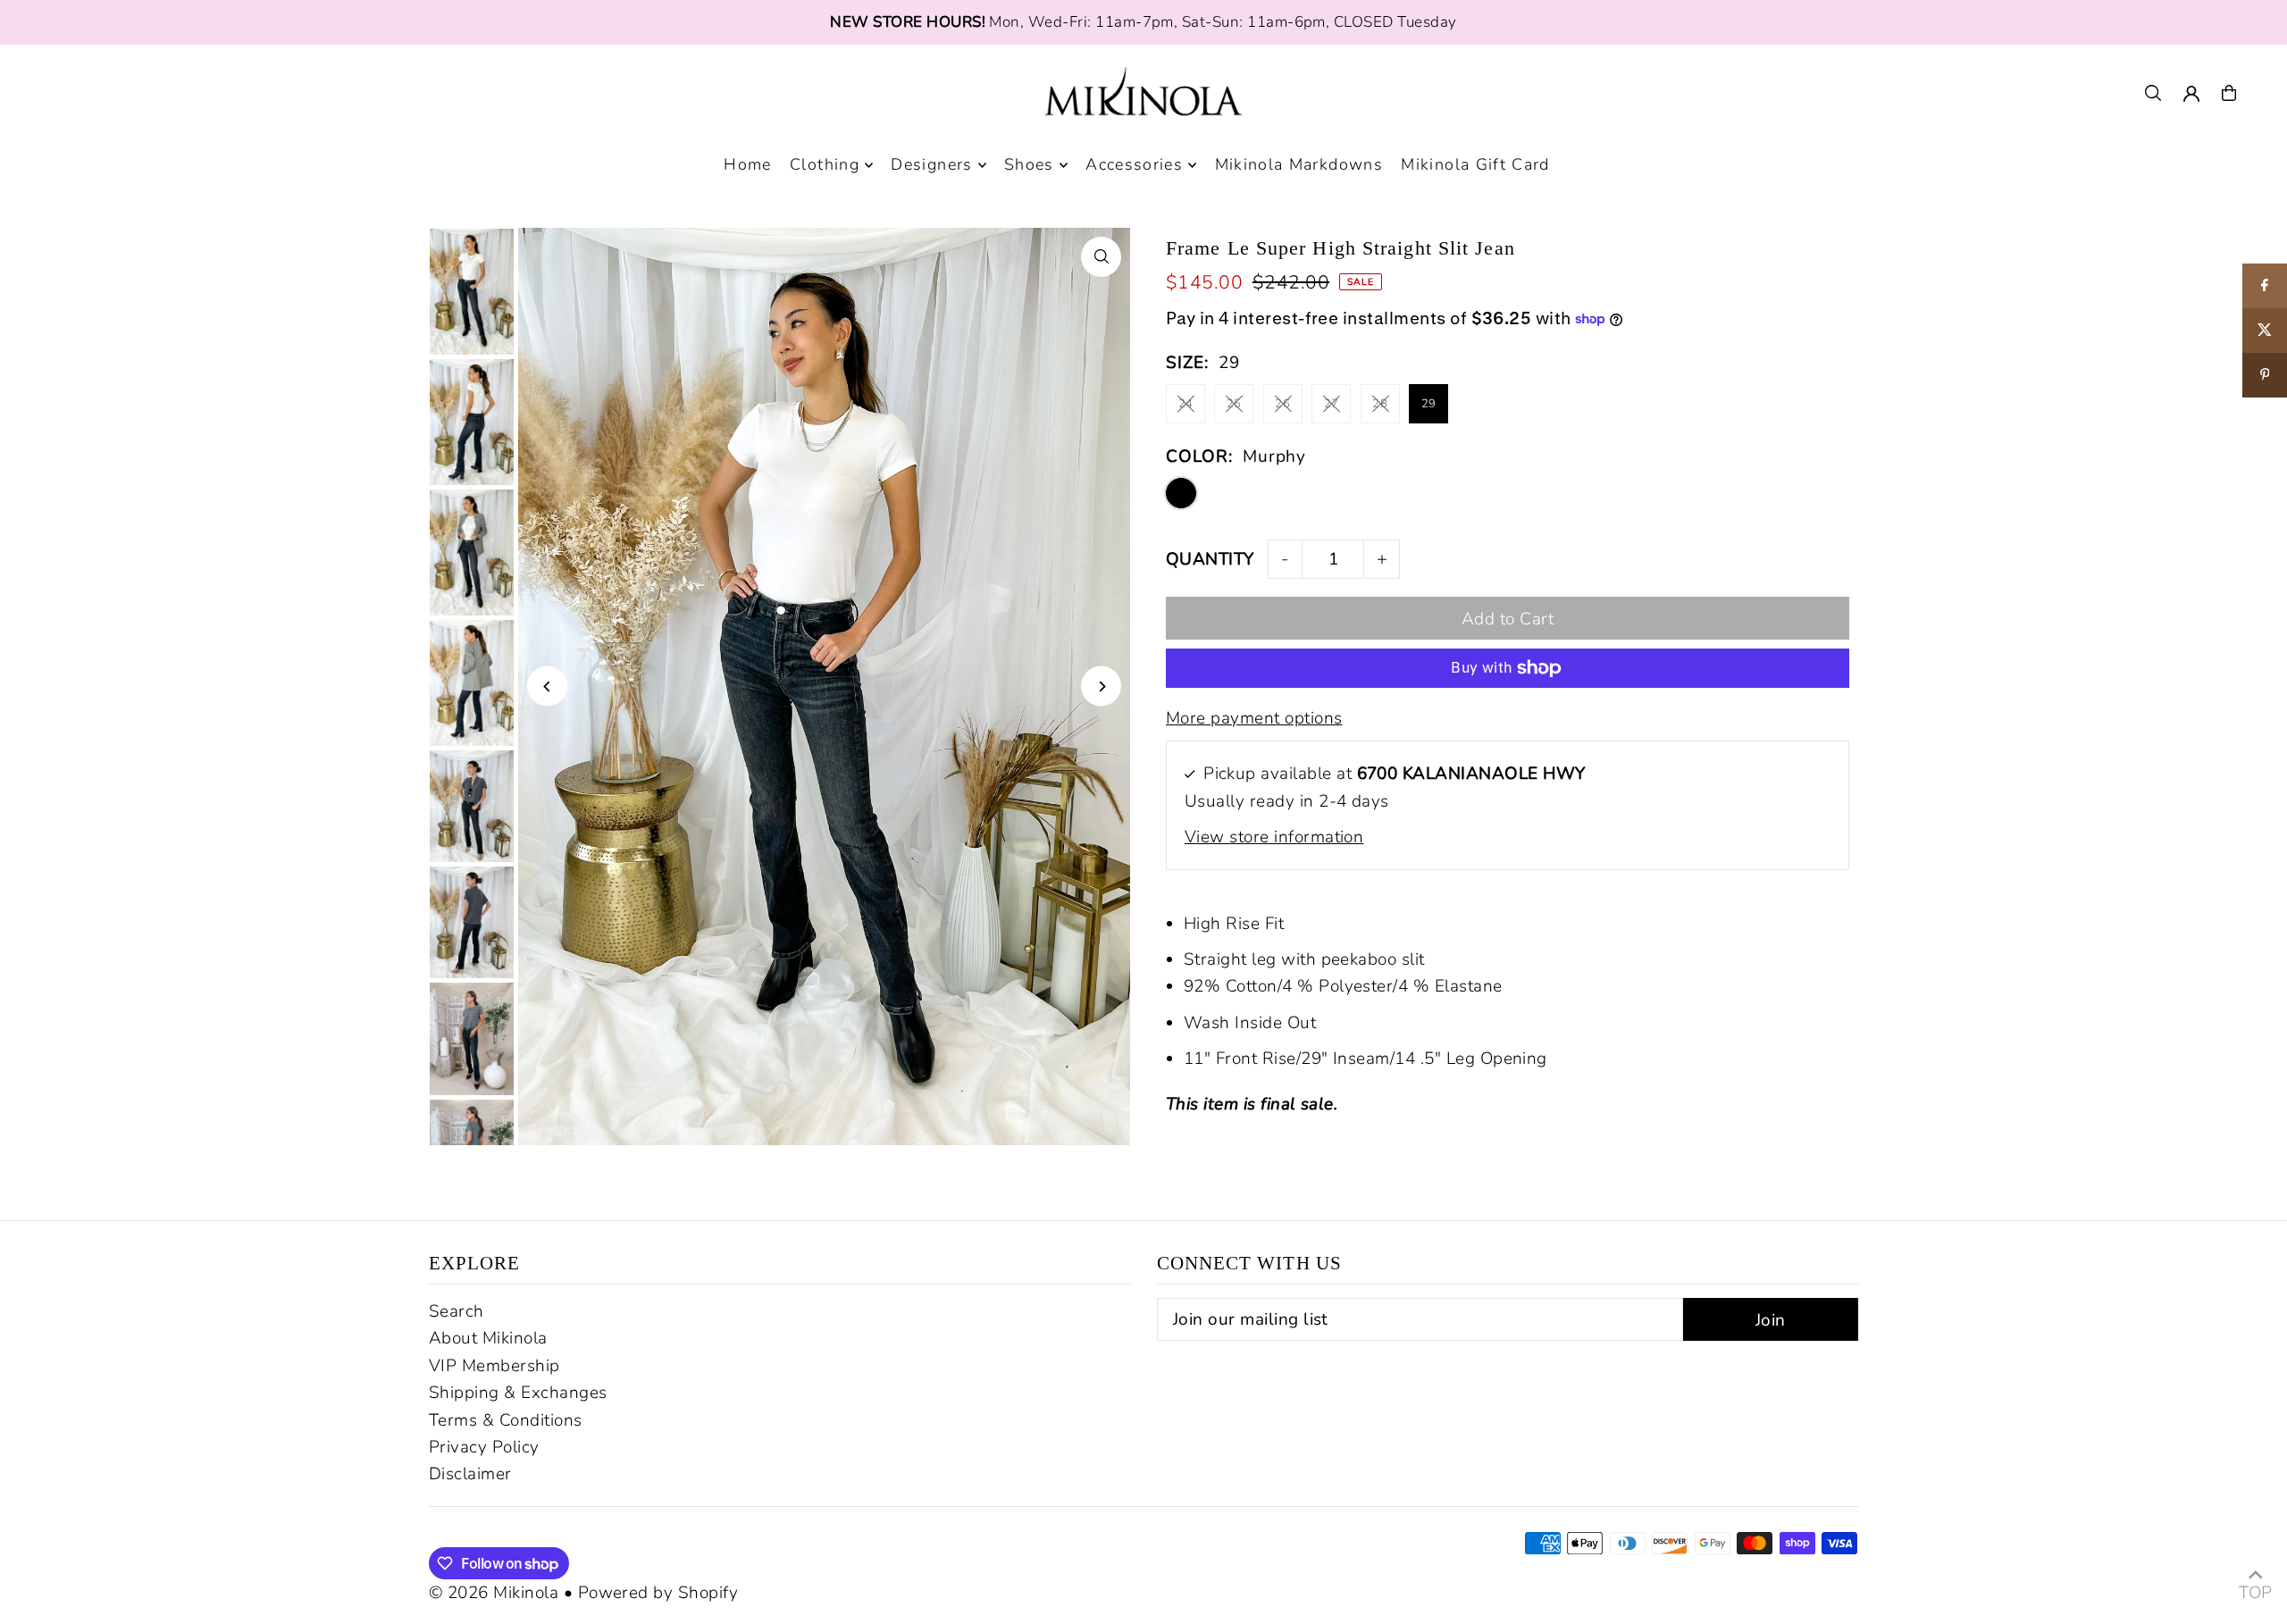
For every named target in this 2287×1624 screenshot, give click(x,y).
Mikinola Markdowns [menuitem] (1299, 165)
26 (1282, 404)
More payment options (1254, 718)
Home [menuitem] (747, 165)
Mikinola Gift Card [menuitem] (1475, 165)
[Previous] (547, 686)
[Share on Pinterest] (2265, 375)
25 (1234, 404)
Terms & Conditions (506, 1420)
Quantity (1210, 559)
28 (1380, 404)
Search (457, 1311)
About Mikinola (488, 1338)
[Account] (2191, 94)
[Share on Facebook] (2265, 286)
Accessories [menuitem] (1134, 165)
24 (1186, 404)
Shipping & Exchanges (518, 1393)
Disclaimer (470, 1474)
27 (1332, 404)
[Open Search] (2153, 93)
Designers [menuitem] (931, 165)
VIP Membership (494, 1366)
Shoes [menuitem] (1029, 165)
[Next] (1101, 686)
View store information (1274, 837)
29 (1429, 404)
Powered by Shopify (658, 1593)
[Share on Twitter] (2265, 331)
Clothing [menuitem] (825, 165)
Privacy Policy (484, 1447)
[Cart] (2229, 93)
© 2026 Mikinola (494, 1593)
